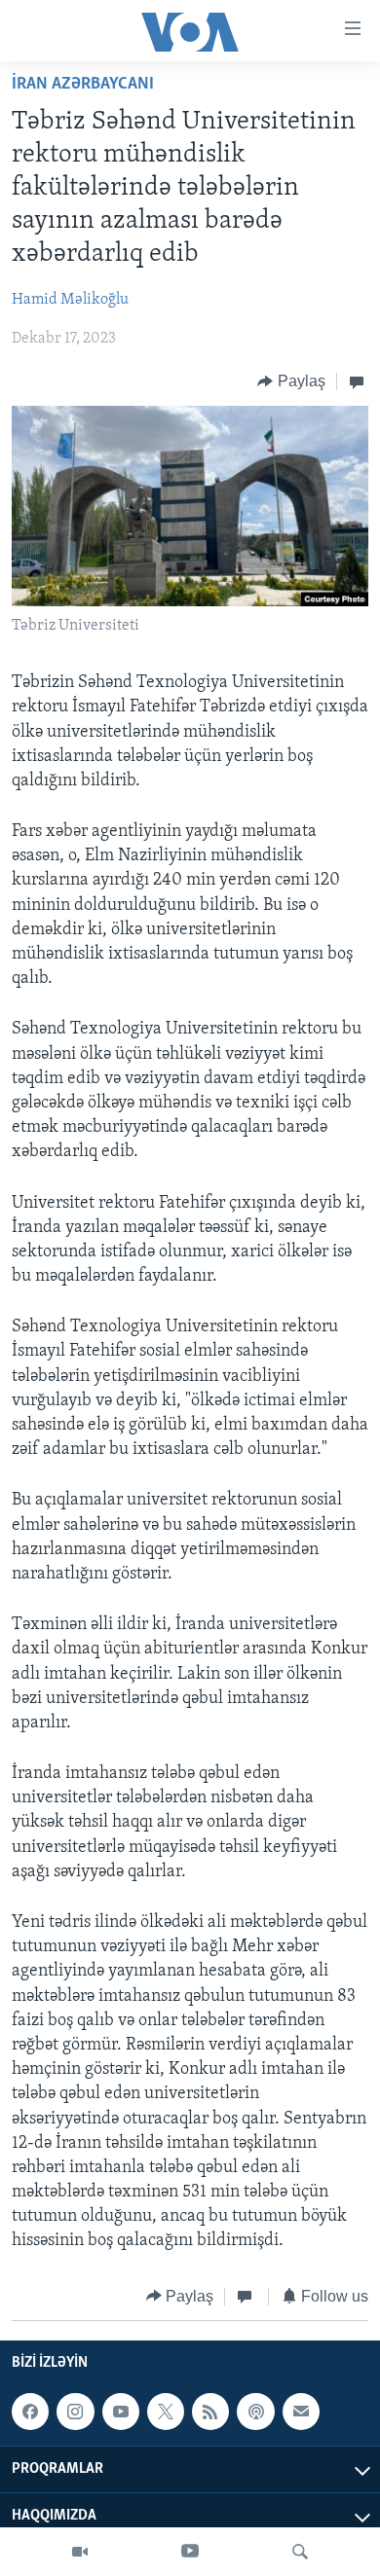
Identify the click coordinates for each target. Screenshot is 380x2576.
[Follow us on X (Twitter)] (166, 2412)
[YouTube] (190, 2552)
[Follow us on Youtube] (121, 2412)
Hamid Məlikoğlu (70, 300)
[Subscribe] (301, 2412)
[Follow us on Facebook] (30, 2412)
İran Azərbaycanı (83, 85)
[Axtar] (300, 2552)
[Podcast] (255, 2412)
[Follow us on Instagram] (75, 2412)
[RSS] (210, 2412)
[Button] (291, 381)
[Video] (80, 2552)
